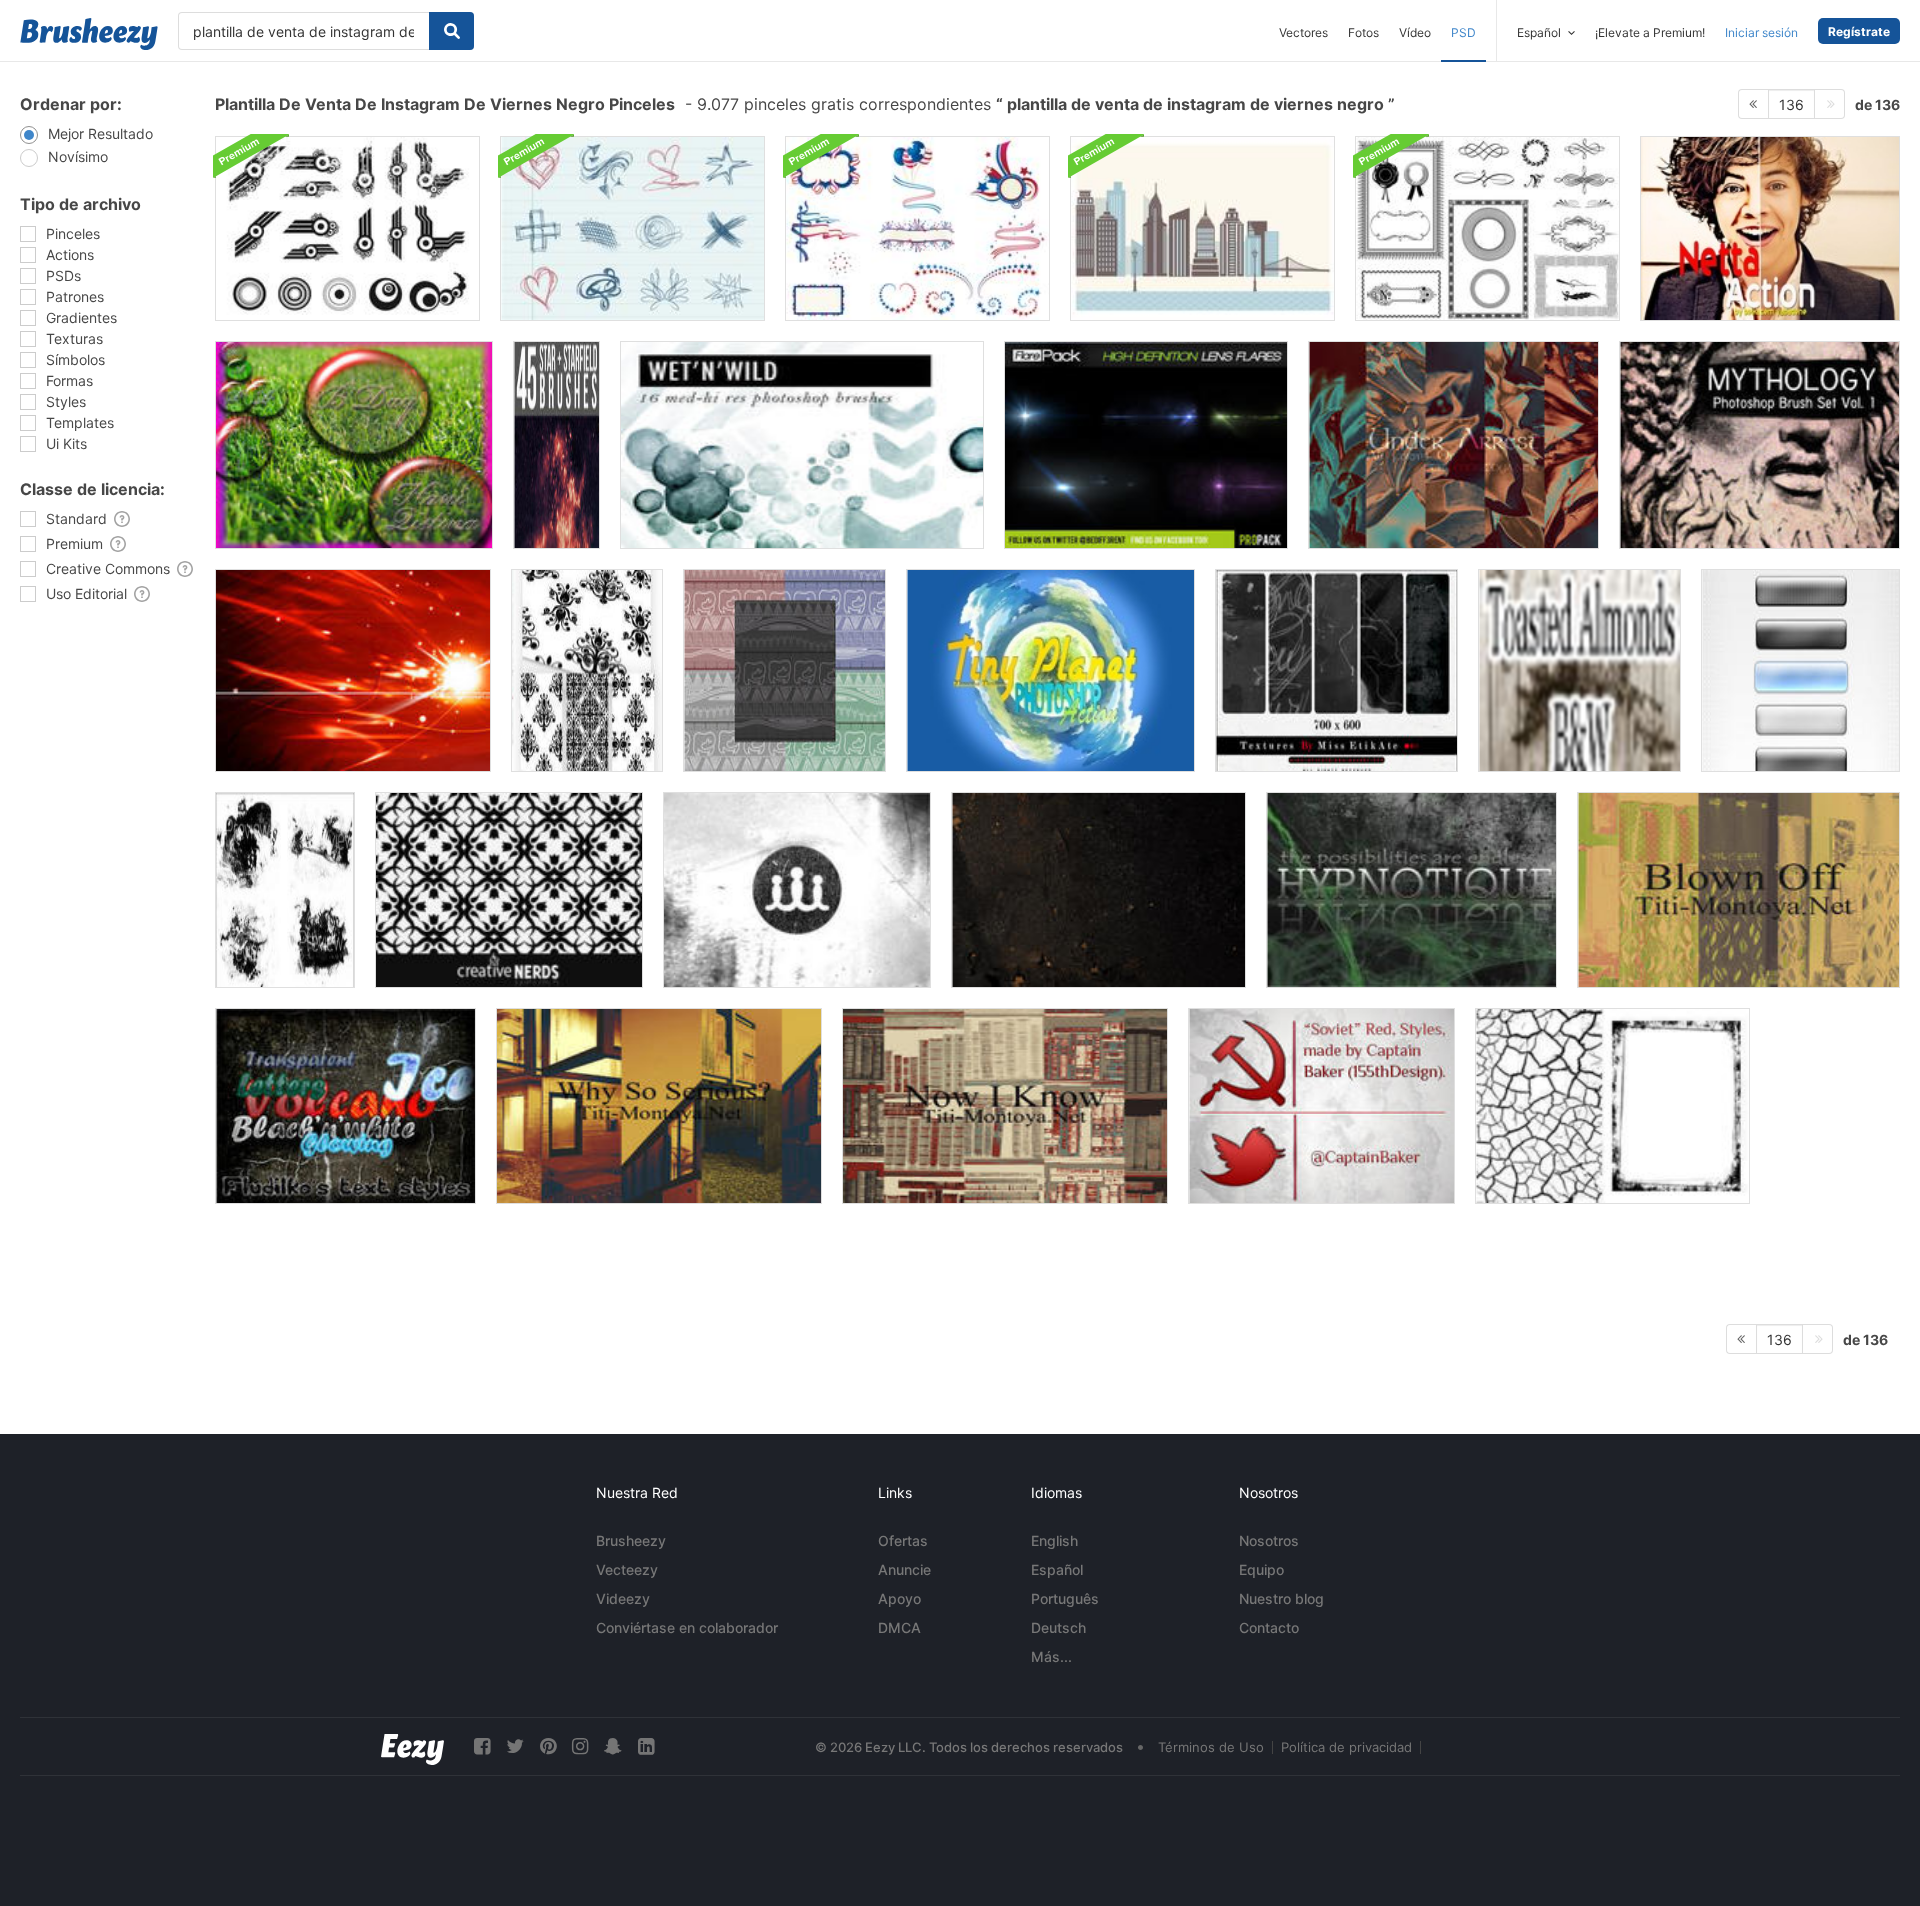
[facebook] (482, 1746)
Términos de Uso (1211, 1747)
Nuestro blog (1281, 1598)
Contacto (1269, 1627)
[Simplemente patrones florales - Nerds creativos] (509, 890)
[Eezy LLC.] (412, 1746)
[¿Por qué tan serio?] (659, 1106)
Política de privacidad (1346, 1747)
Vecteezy (627, 1569)
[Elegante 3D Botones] (1800, 670)
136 (1791, 104)
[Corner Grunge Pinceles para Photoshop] (797, 890)
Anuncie (904, 1569)
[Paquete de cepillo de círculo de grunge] (347, 228)
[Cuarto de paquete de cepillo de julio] (917, 228)
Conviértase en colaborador (687, 1627)
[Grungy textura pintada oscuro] (1098, 890)
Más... (1051, 1656)
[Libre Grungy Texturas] (1612, 1106)
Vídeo (1415, 32)
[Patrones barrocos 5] (587, 670)
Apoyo (899, 1598)
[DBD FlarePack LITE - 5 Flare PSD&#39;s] (1146, 445)
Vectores (1303, 32)
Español (1057, 1569)
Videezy (623, 1598)
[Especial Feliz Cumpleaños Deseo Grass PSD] (354, 445)
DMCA (899, 1627)
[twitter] (515, 1746)
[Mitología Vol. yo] (1759, 445)
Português (1065, 1598)
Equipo (1261, 1569)
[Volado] (1738, 890)
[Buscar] (451, 31)
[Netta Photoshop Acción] (1770, 228)
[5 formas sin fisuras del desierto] (784, 670)
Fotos (1363, 32)
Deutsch (1058, 1627)
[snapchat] (613, 1746)
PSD (1463, 32)
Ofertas (903, 1540)
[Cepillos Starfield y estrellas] (556, 445)
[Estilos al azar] (345, 1106)
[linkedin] (646, 1746)
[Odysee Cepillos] (353, 670)
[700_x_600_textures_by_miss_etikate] (1336, 670)
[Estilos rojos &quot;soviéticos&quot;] (1321, 1106)
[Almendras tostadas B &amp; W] (1579, 670)
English (1054, 1540)
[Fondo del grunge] (1411, 890)
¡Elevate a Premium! (1650, 32)
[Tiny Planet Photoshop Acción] (1050, 670)
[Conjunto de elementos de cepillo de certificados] (1487, 228)
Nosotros (1269, 1540)
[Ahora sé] (1005, 1106)
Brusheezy (631, 1540)
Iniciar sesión (1761, 32)
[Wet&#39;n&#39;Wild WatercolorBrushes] (802, 445)
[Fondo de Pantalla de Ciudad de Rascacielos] (1202, 228)
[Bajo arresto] (1453, 445)
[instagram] (580, 1746)
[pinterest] (548, 1746)
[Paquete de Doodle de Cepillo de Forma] (632, 228)
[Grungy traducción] (285, 890)
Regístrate (1859, 31)
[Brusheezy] (89, 34)
